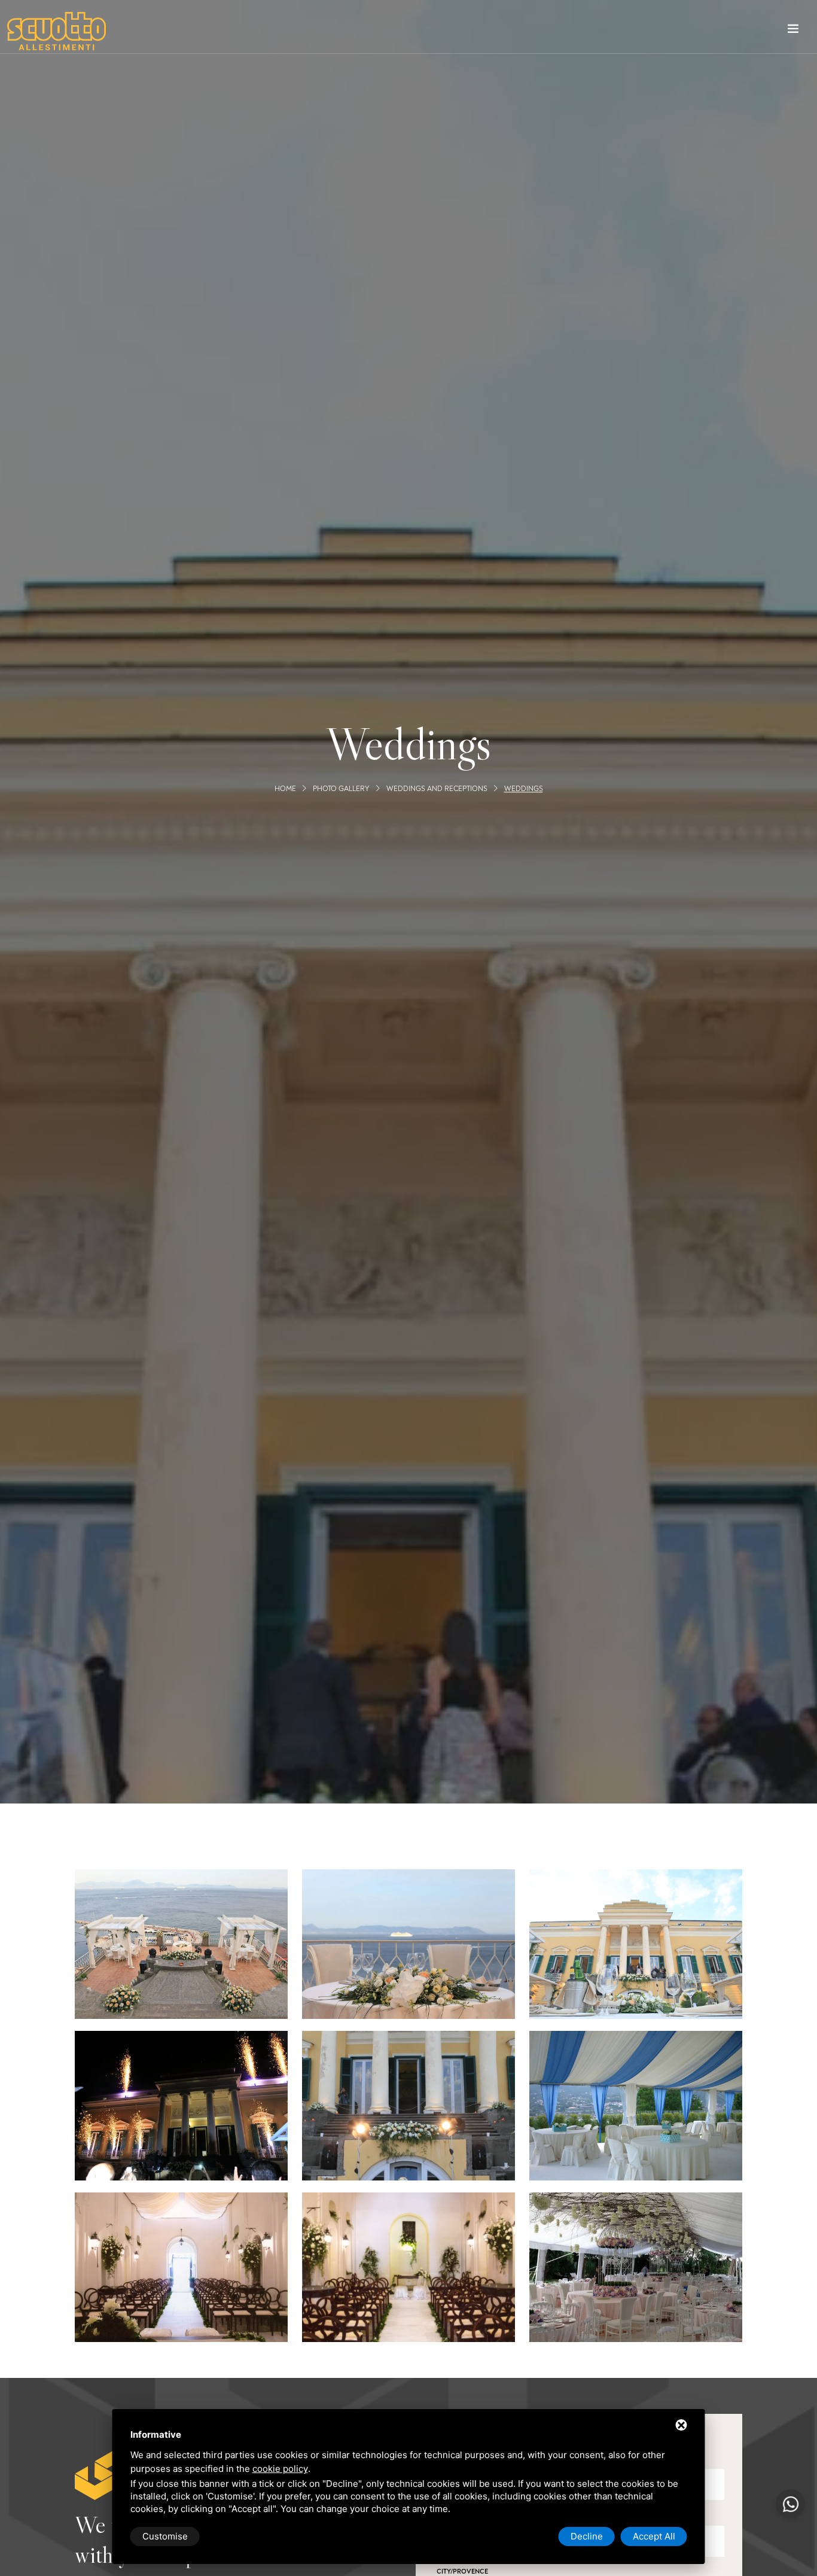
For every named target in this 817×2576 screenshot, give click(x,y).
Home (285, 789)
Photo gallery (341, 789)
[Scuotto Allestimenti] (57, 31)
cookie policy (280, 2469)
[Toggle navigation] (793, 31)
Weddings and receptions (437, 789)
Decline (587, 2536)
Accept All (654, 2536)
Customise (165, 2536)
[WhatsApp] (790, 2504)
